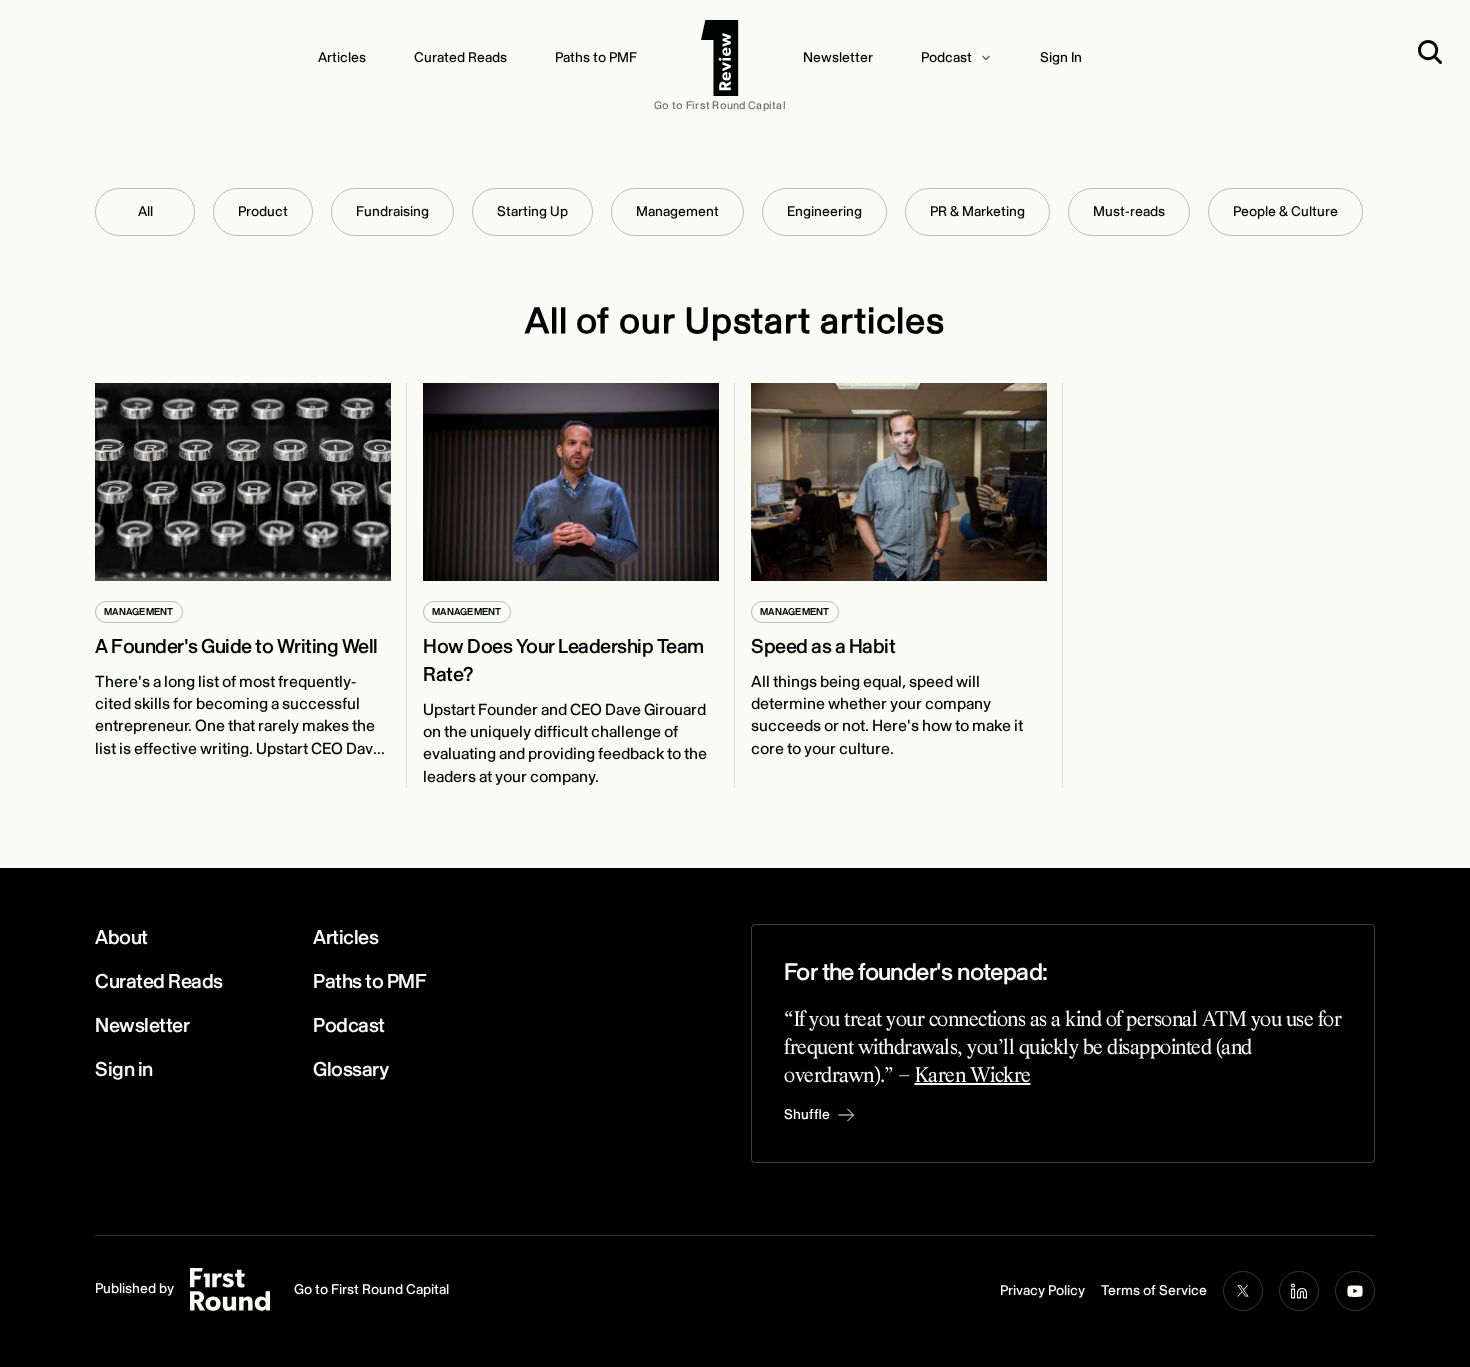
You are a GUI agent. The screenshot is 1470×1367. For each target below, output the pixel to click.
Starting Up (532, 211)
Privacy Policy (1042, 1290)
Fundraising (392, 211)
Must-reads (1129, 211)
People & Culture (1285, 211)
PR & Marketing (977, 211)
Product (263, 211)
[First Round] (720, 58)
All (145, 211)
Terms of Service (1154, 1290)
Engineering (824, 211)
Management (677, 211)
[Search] (1434, 52)
